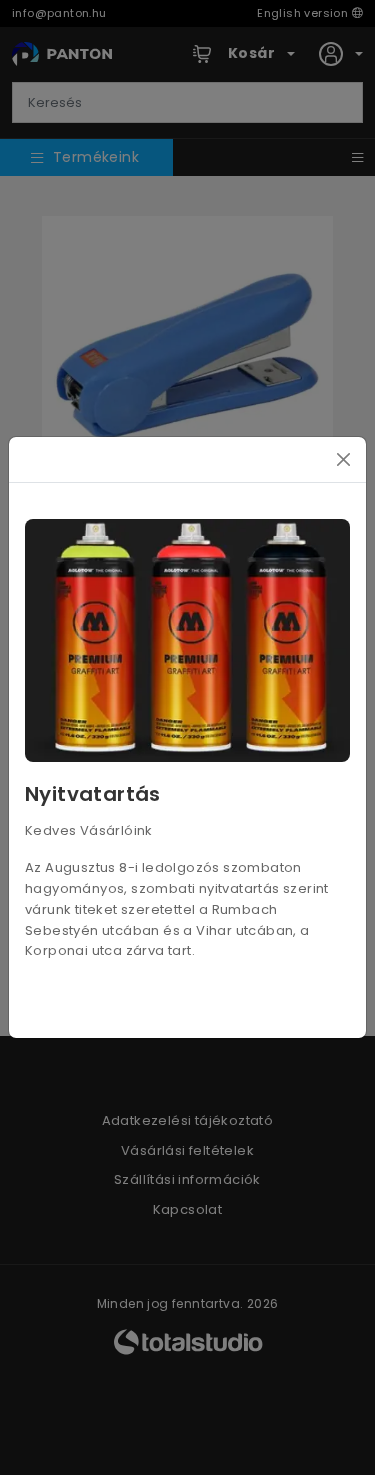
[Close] (343, 459)
